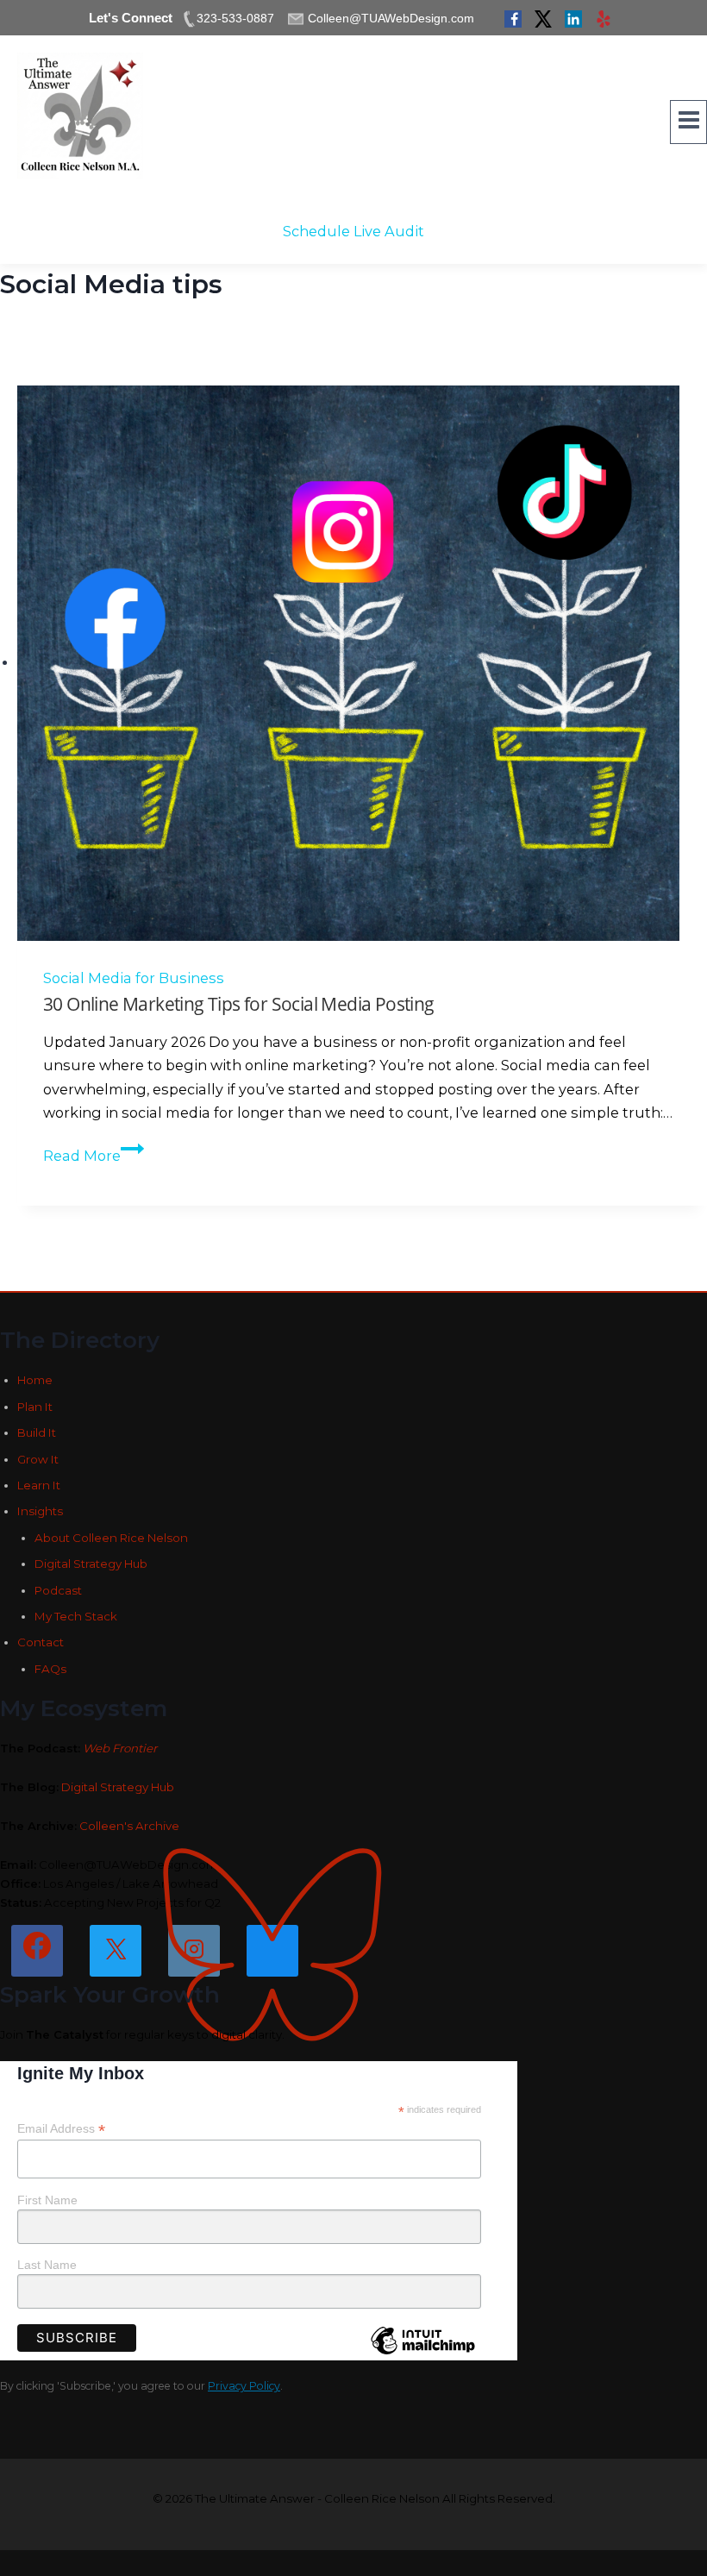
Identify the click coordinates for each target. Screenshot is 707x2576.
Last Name (47, 2265)
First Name (47, 2200)
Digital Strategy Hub (91, 1564)
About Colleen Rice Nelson (111, 1538)
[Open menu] (688, 122)
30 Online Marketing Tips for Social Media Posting (239, 1004)
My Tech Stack (76, 1616)
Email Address (61, 2129)
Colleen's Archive (129, 1826)
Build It (37, 1432)
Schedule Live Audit (353, 231)
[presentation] (362, 663)
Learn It (39, 1485)
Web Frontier (120, 1748)
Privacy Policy (244, 2386)
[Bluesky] (272, 1951)
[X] (116, 1951)
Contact (41, 1642)
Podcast (58, 1590)
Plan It (35, 1407)
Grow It (38, 1459)
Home (35, 1380)
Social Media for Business (134, 978)
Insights (40, 1511)
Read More (88, 1156)
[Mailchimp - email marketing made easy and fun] (422, 2353)
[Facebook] (37, 1951)
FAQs (50, 1669)
